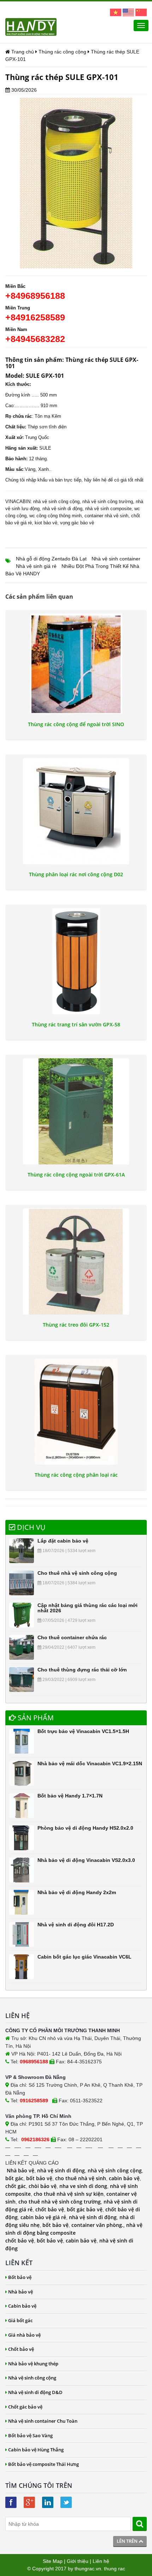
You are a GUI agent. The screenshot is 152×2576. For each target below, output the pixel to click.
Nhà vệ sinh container (116, 559)
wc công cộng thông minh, (56, 516)
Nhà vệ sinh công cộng (32, 2378)
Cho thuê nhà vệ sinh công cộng (77, 1573)
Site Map (53, 2561)
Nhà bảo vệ (21, 2170)
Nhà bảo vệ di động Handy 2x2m (77, 1892)
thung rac (115, 2569)
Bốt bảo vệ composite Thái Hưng (43, 2464)
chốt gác (16, 2186)
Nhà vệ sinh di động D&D (35, 2392)
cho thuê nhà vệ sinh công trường (60, 2202)
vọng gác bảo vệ (77, 523)
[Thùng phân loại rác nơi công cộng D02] (76, 811)
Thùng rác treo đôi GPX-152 (76, 1325)
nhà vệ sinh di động (62, 509)
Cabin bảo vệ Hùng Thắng (36, 2450)
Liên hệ (101, 2561)
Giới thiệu (78, 2561)
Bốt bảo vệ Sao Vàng (30, 2435)
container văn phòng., (99, 2225)
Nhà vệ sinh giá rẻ (36, 566)
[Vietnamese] (116, 12)
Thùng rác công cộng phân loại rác (76, 1475)
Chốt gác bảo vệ (25, 2407)
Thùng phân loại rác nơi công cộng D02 (76, 874)
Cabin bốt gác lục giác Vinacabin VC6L (84, 1957)
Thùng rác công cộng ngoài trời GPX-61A (76, 1175)
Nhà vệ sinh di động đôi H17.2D (76, 1925)
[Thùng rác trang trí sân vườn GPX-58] (76, 961)
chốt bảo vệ (50, 2209)
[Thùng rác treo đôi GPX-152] (76, 1261)
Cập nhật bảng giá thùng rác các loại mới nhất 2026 (87, 1608)
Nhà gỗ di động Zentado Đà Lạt (51, 559)
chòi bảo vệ (43, 2186)
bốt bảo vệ (39, 2178)
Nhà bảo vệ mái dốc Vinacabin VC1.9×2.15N (90, 1763)
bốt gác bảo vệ (85, 2209)
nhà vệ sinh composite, (109, 509)
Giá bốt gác (20, 2320)
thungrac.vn (88, 2569)
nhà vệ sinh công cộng (56, 501)
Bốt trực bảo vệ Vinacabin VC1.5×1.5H (83, 1731)
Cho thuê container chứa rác (72, 1637)
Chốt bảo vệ (21, 2349)
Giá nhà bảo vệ (24, 2335)
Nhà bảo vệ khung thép (33, 2364)
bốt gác (14, 2178)
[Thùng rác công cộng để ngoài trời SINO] (76, 664)
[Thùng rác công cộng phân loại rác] (76, 1412)
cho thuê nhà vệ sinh (81, 2178)
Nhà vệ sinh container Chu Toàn (43, 2421)
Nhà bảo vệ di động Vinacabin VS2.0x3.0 (86, 1860)
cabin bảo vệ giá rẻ (43, 2217)
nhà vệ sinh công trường (108, 501)
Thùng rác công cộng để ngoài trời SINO (76, 724)
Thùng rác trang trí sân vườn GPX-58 (76, 1025)
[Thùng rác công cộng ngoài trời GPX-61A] (76, 1111)
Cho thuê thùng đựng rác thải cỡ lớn (82, 1670)
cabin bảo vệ (124, 2178)
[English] (128, 12)
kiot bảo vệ (46, 523)
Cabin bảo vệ (22, 2306)
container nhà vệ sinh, (107, 516)
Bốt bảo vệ (20, 2277)
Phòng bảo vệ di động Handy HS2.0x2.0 (85, 1828)
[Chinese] (141, 12)
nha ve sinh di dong (83, 2186)
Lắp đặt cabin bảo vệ (63, 1541)
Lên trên (128, 2541)
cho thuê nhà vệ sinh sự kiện (69, 2194)
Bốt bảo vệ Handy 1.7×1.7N (70, 1796)
